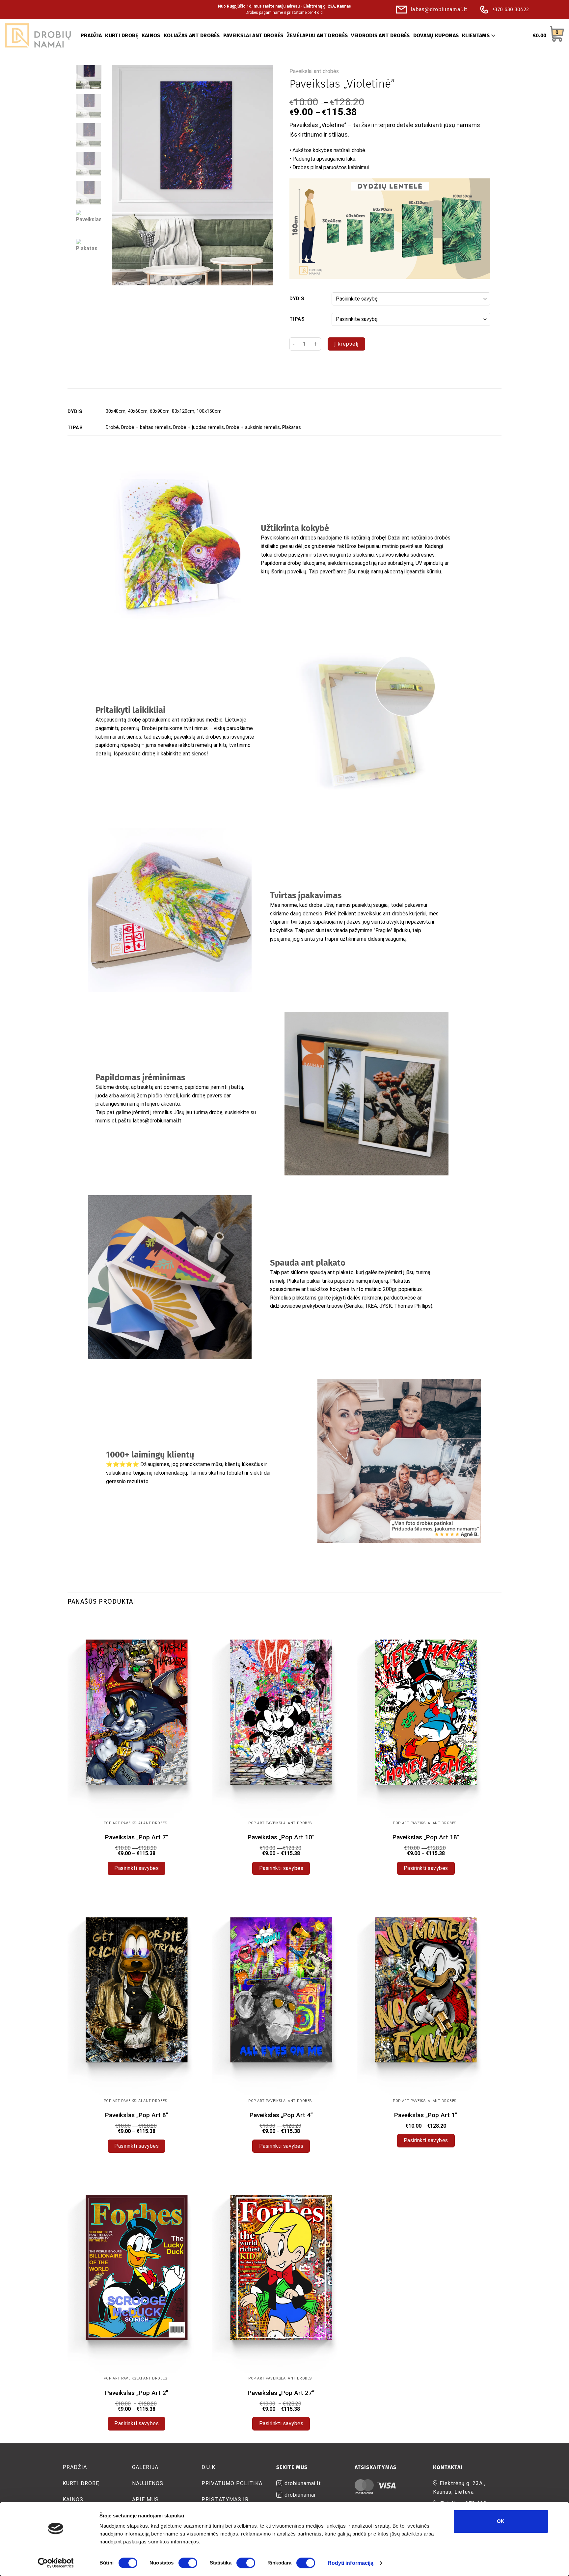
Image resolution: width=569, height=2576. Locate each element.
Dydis (297, 299)
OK (501, 2521)
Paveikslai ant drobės (314, 71)
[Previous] (123, 175)
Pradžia (75, 2467)
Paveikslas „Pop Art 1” (426, 2115)
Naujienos (148, 2483)
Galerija (145, 2467)
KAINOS (151, 35)
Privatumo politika (232, 2483)
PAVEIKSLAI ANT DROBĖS (253, 35)
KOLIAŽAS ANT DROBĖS (192, 35)
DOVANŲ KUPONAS (436, 35)
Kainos (73, 2499)
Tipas (297, 319)
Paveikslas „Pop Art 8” (137, 2115)
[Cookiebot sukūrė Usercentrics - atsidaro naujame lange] (56, 2563)
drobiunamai (300, 2495)
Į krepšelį (346, 344)
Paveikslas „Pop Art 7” (137, 1837)
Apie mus (145, 2499)
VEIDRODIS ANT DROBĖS (380, 35)
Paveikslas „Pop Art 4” (281, 2115)
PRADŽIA (91, 35)
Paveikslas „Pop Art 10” (281, 1837)
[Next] (261, 175)
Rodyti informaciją (351, 2563)
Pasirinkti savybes (136, 1868)
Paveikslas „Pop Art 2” (137, 2393)
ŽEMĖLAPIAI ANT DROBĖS (317, 35)
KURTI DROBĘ (122, 35)
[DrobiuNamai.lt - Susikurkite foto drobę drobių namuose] (38, 36)
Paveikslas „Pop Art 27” (281, 2393)
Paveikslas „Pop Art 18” (426, 1837)
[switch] (188, 2563)
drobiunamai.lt (303, 2483)
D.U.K (208, 2467)
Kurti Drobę (81, 2483)
